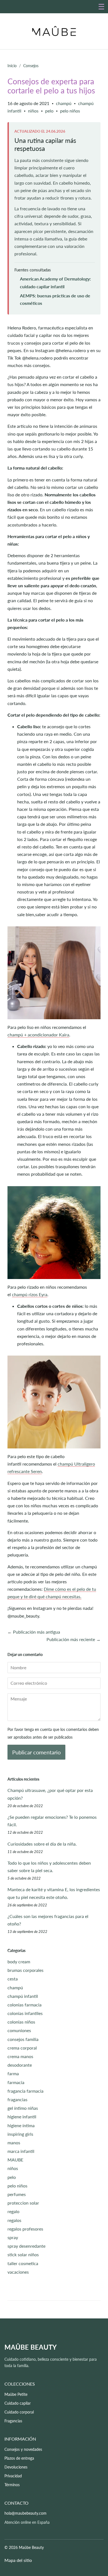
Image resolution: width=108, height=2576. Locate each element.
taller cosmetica (23, 2263)
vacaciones (18, 2272)
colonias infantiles (25, 2013)
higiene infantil (22, 2117)
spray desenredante (26, 2246)
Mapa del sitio (18, 2560)
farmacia (16, 2082)
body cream (19, 1962)
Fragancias (13, 2421)
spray (13, 2237)
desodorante (20, 2065)
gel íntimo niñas (23, 2108)
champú (64, 103)
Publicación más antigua (37, 1632)
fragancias (17, 2099)
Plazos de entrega (19, 2458)
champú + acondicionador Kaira (38, 1035)
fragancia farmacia (25, 2091)
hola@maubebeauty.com (25, 2513)
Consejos (31, 66)
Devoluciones (16, 2467)
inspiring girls (20, 2134)
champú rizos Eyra (30, 1294)
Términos (12, 2485)
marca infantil (21, 2151)
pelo (49, 111)
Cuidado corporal (19, 2412)
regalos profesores (25, 2229)
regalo (13, 2211)
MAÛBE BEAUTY (31, 2347)
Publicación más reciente (71, 1639)
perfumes (17, 2194)
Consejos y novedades (23, 2449)
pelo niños (70, 111)
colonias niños (21, 2022)
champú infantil (23, 1996)
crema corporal (22, 2048)
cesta (13, 1979)
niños (33, 111)
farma (13, 2073)
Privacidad (13, 2476)
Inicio (12, 66)
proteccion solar (23, 2203)
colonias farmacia (25, 2005)
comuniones (19, 2030)
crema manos (20, 2056)
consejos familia (23, 2039)
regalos (14, 2220)
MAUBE (15, 2160)
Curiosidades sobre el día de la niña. (42, 1844)
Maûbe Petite (16, 2394)
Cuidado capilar (18, 2403)
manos (14, 2143)
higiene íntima (21, 2125)
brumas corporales (25, 1970)
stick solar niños (23, 2254)
